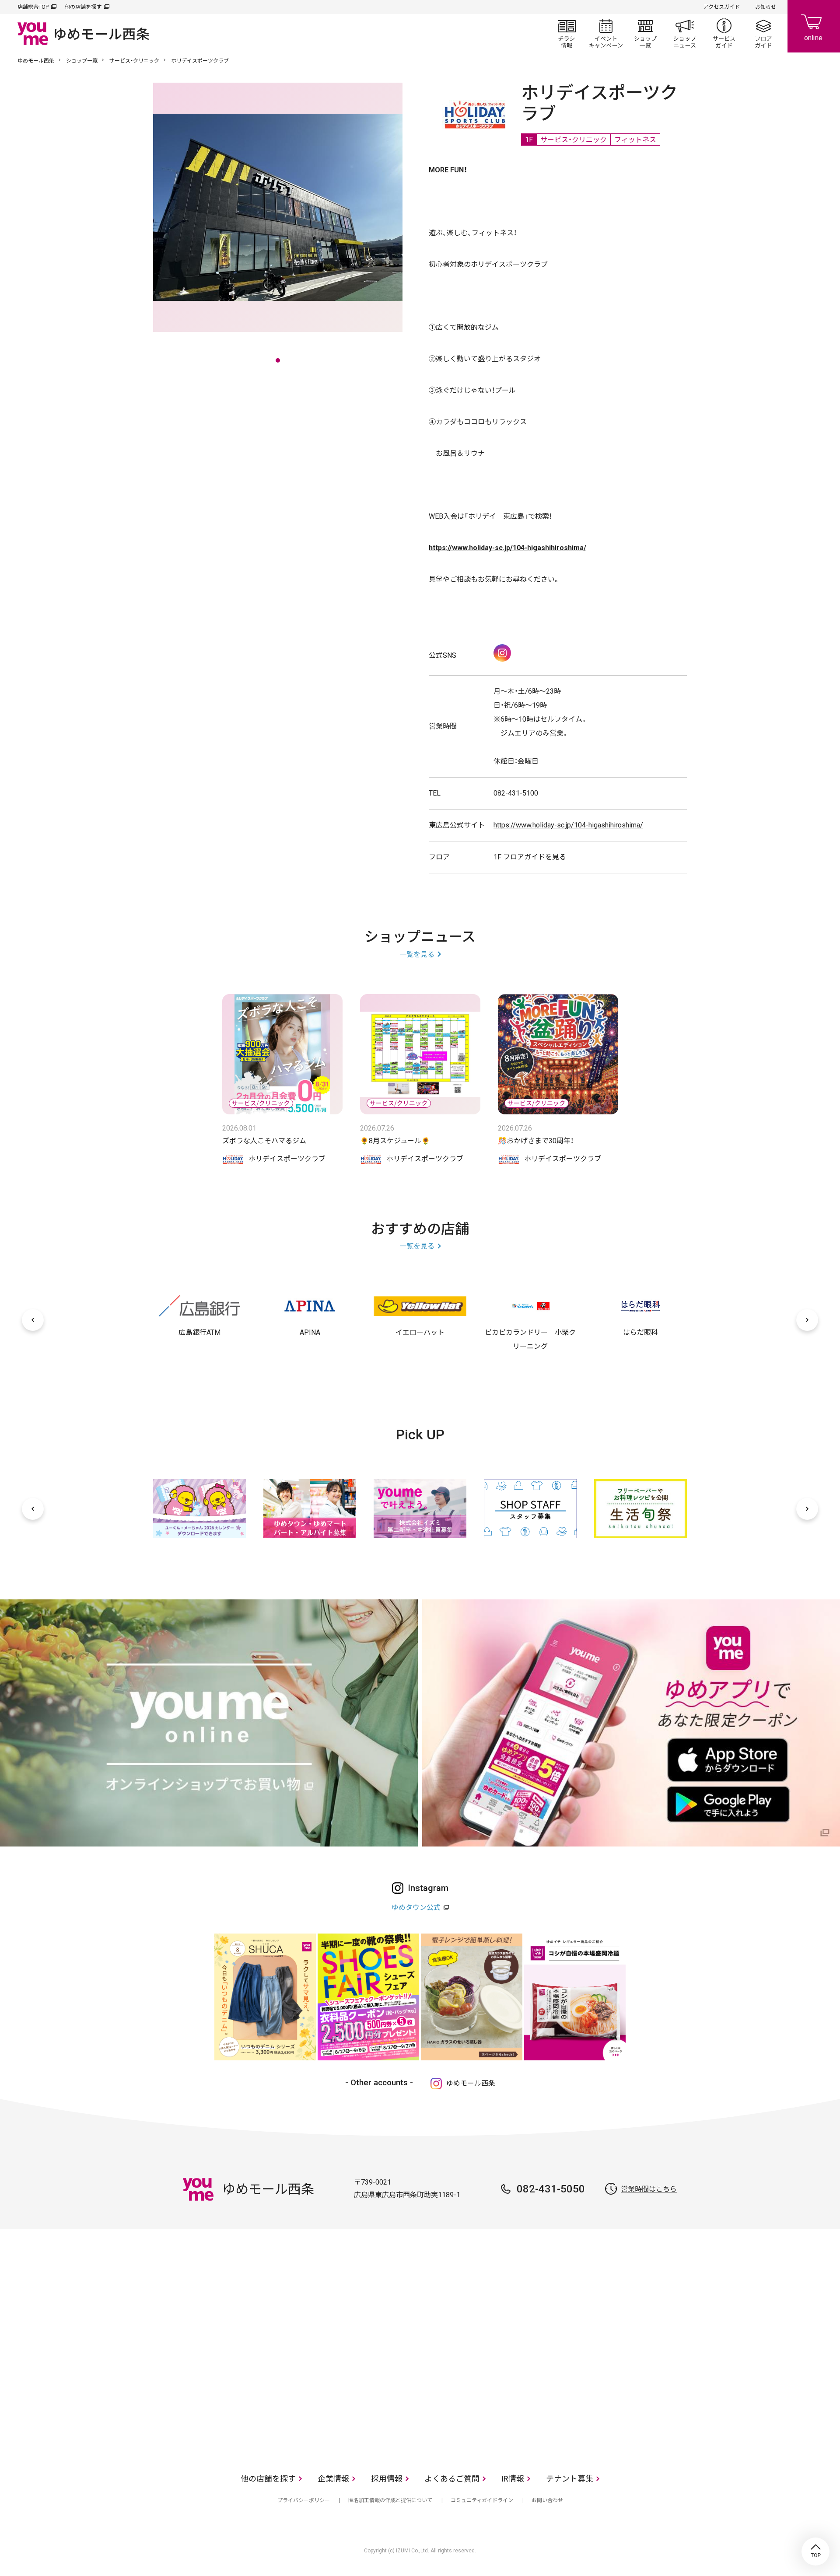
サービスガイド (724, 33)
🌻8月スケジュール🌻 (395, 1141)
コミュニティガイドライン (482, 2500)
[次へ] (807, 1320)
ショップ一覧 (645, 33)
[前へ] (33, 1320)
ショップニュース (685, 33)
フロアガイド (763, 33)
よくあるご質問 (452, 2479)
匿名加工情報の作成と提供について (390, 2500)
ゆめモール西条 (36, 61)
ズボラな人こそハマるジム (264, 1141)
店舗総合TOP (33, 7)
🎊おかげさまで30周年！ (536, 1141)
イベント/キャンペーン (606, 33)
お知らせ (766, 7)
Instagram (502, 653)
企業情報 (333, 2479)
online (814, 26)
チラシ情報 (567, 33)
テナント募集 (570, 2479)
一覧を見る (417, 955)
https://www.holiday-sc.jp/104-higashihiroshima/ (568, 825)
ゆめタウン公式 (416, 1908)
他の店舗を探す (83, 7)
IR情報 (513, 2479)
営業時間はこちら (649, 2189)
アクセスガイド (722, 7)
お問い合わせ (547, 2500)
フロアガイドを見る (535, 857)
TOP (815, 2552)
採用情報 (387, 2479)
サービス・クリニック (134, 61)
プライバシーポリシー (304, 2500)
